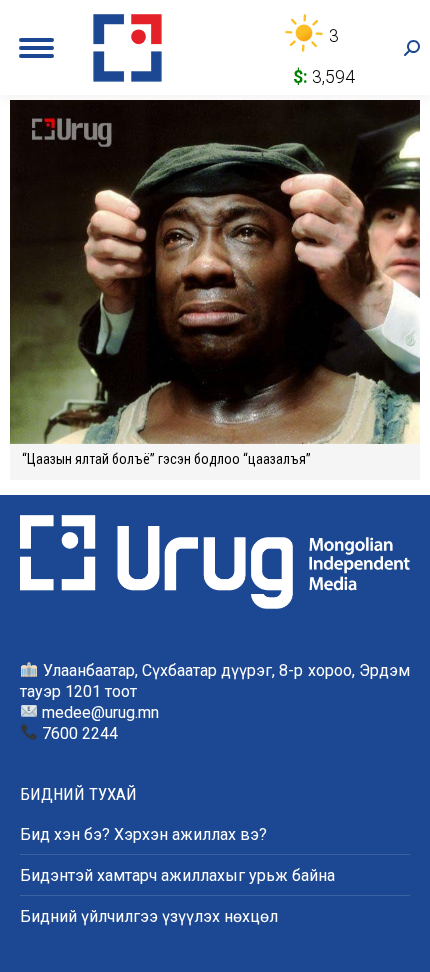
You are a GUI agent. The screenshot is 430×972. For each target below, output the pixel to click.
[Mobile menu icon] (36, 48)
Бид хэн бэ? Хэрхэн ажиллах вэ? (143, 834)
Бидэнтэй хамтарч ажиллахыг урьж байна (177, 875)
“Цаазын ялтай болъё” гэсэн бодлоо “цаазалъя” (166, 459)
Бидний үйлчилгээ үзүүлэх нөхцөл (149, 916)
